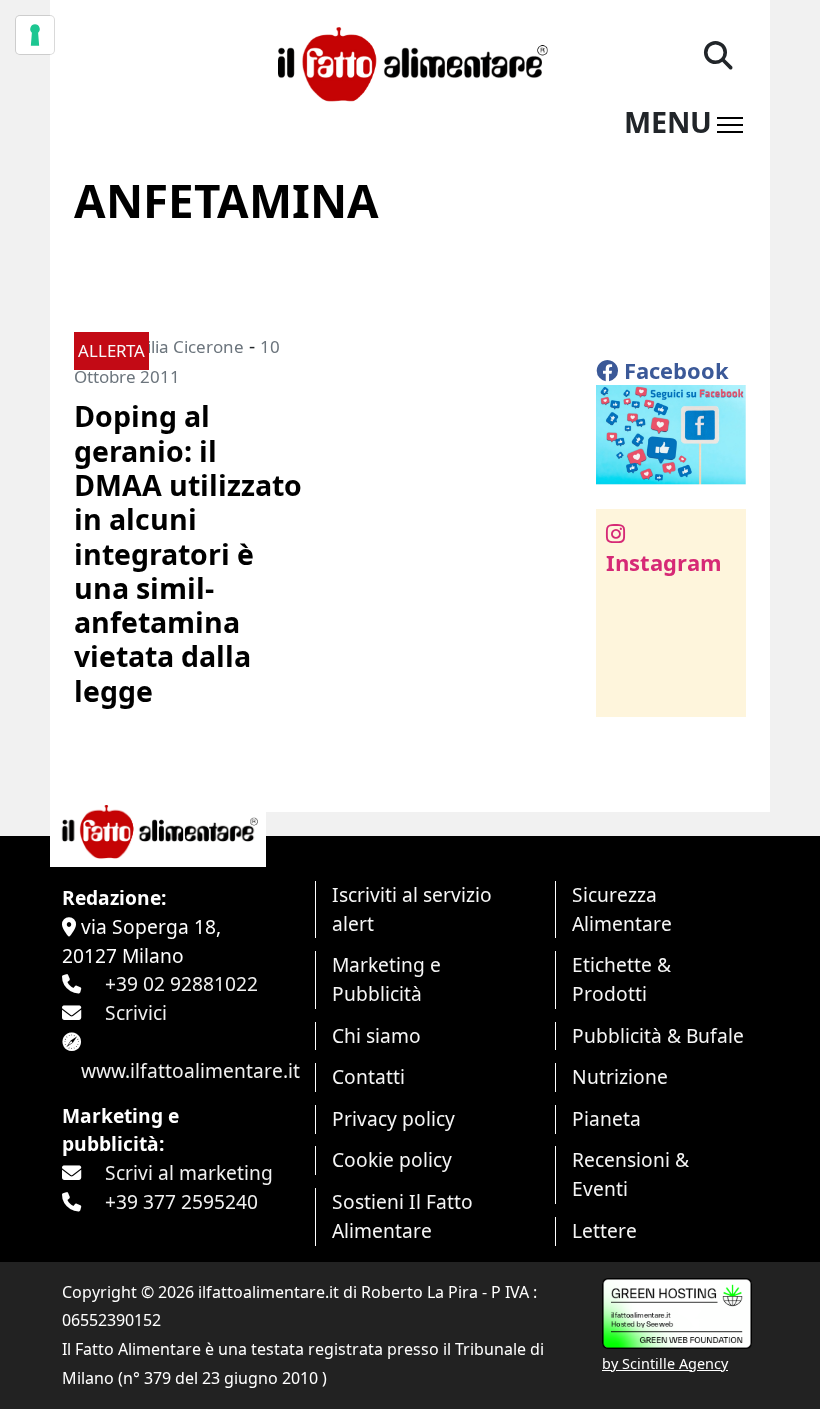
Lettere (604, 1230)
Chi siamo (376, 1035)
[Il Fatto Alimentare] (409, 61)
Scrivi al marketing (189, 1172)
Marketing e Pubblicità (386, 979)
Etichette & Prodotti (621, 979)
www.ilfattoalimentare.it (190, 1070)
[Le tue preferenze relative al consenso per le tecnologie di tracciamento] (35, 35)
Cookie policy (392, 1159)
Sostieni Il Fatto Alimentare (402, 1216)
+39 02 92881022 (181, 983)
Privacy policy (393, 1118)
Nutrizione (620, 1076)
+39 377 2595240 (181, 1201)
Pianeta (606, 1118)
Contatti (368, 1076)
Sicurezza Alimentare (622, 909)
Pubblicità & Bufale (658, 1035)
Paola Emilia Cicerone (159, 346)
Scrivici (136, 1012)
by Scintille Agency (665, 1363)
